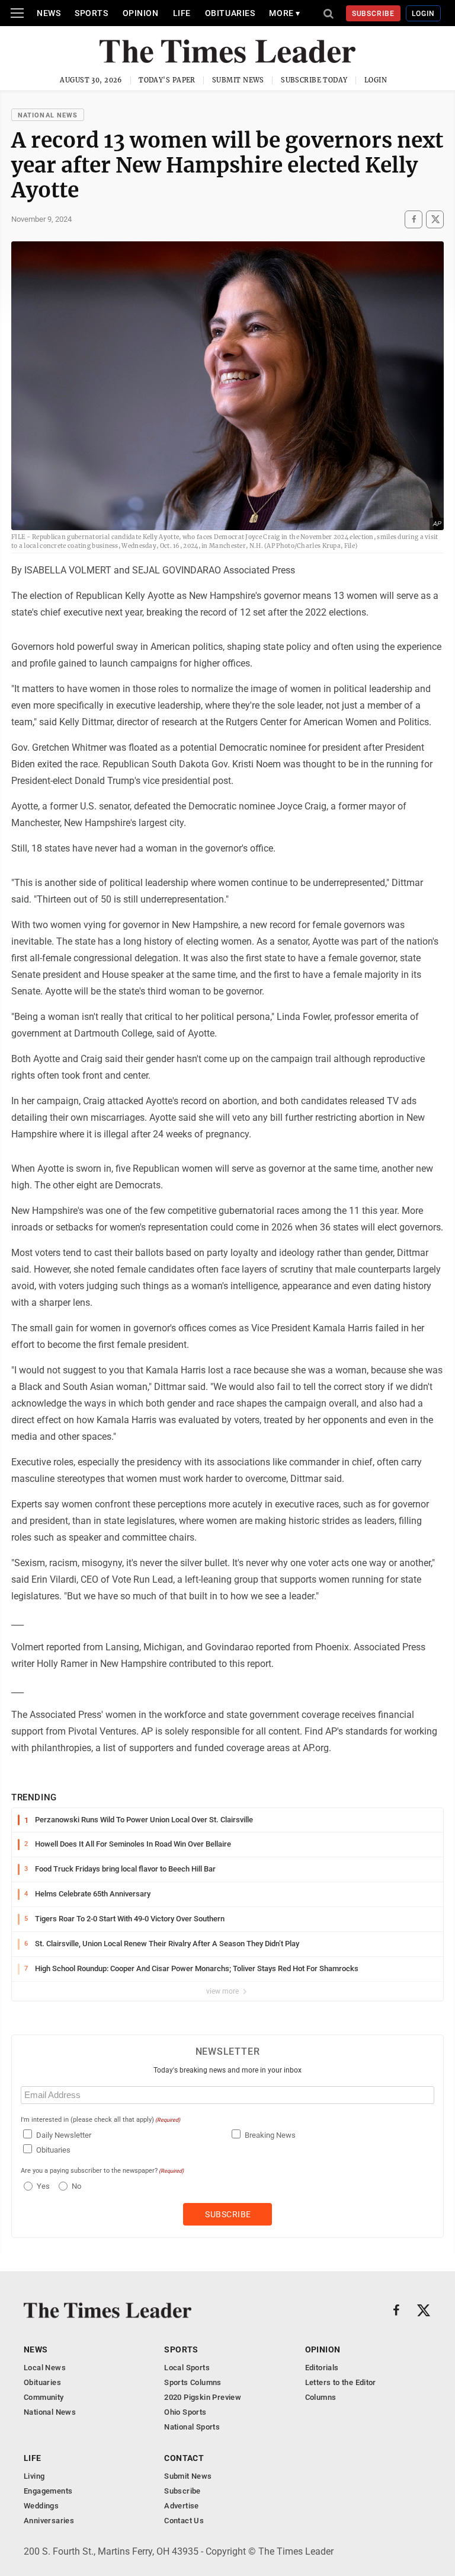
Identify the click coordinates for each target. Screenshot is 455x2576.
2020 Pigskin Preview (203, 2397)
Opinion (141, 13)
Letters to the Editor (341, 2382)
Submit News (238, 80)
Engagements (48, 2491)
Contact (184, 2458)
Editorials (322, 2368)
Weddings (41, 2506)
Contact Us (184, 2521)
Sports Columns (193, 2382)
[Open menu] (17, 13)
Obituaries (230, 13)
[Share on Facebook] (414, 219)
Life (182, 13)
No (76, 2186)
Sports (91, 13)
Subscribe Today (314, 80)
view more (223, 1991)
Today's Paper (167, 80)
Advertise (182, 2506)
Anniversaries (49, 2521)
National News (48, 115)
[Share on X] (435, 219)
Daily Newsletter (64, 2135)
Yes (42, 2186)
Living (34, 2476)
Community (44, 2397)
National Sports (192, 2427)
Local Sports (187, 2368)
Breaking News (270, 2135)
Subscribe (374, 14)
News (49, 13)
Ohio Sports (185, 2412)
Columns (321, 2397)
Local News (45, 2368)
